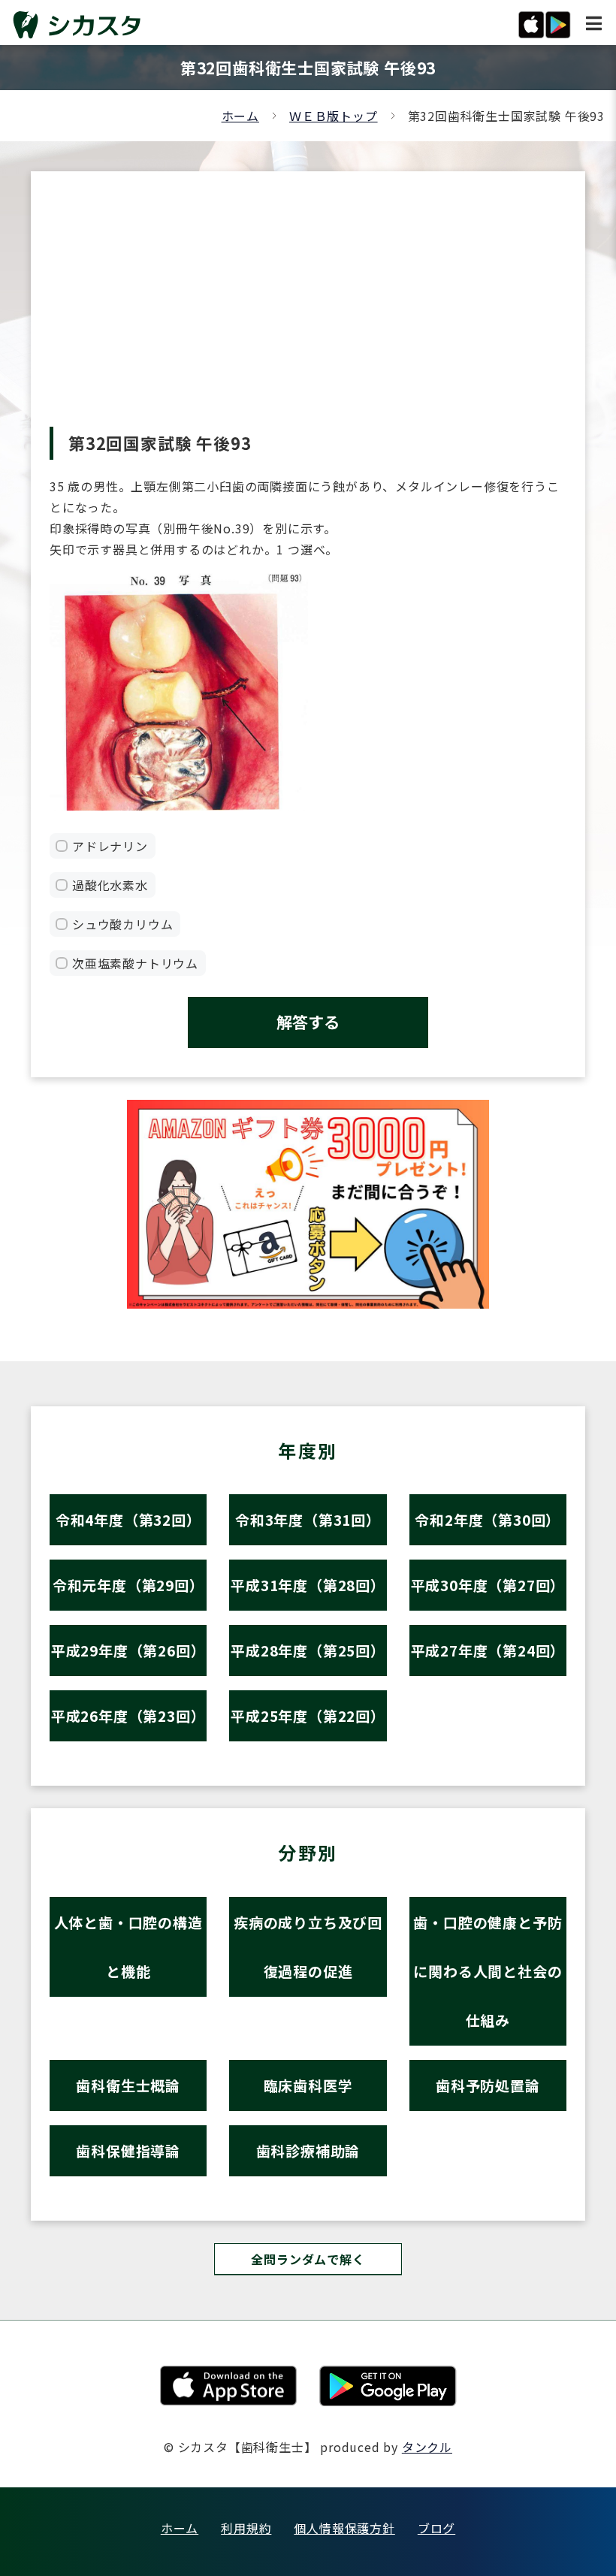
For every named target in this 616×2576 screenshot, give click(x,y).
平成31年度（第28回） (308, 1585)
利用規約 (246, 2528)
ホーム (240, 116)
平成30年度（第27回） (488, 1585)
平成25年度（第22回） (308, 1715)
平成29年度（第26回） (128, 1650)
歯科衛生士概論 (128, 2085)
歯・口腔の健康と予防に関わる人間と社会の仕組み (488, 1971)
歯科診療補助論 (308, 2150)
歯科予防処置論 (488, 2085)
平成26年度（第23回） (128, 1715)
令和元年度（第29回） (128, 1585)
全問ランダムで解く (308, 2259)
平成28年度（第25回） (308, 1650)
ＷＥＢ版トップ (334, 116)
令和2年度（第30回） (488, 1519)
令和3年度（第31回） (308, 1519)
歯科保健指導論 (128, 2150)
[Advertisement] (308, 314)
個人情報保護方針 (344, 2528)
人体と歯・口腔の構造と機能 (128, 1946)
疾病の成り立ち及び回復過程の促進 (308, 1946)
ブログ (436, 2528)
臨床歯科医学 (308, 2085)
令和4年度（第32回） (128, 1519)
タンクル (427, 2447)
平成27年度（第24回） (488, 1650)
